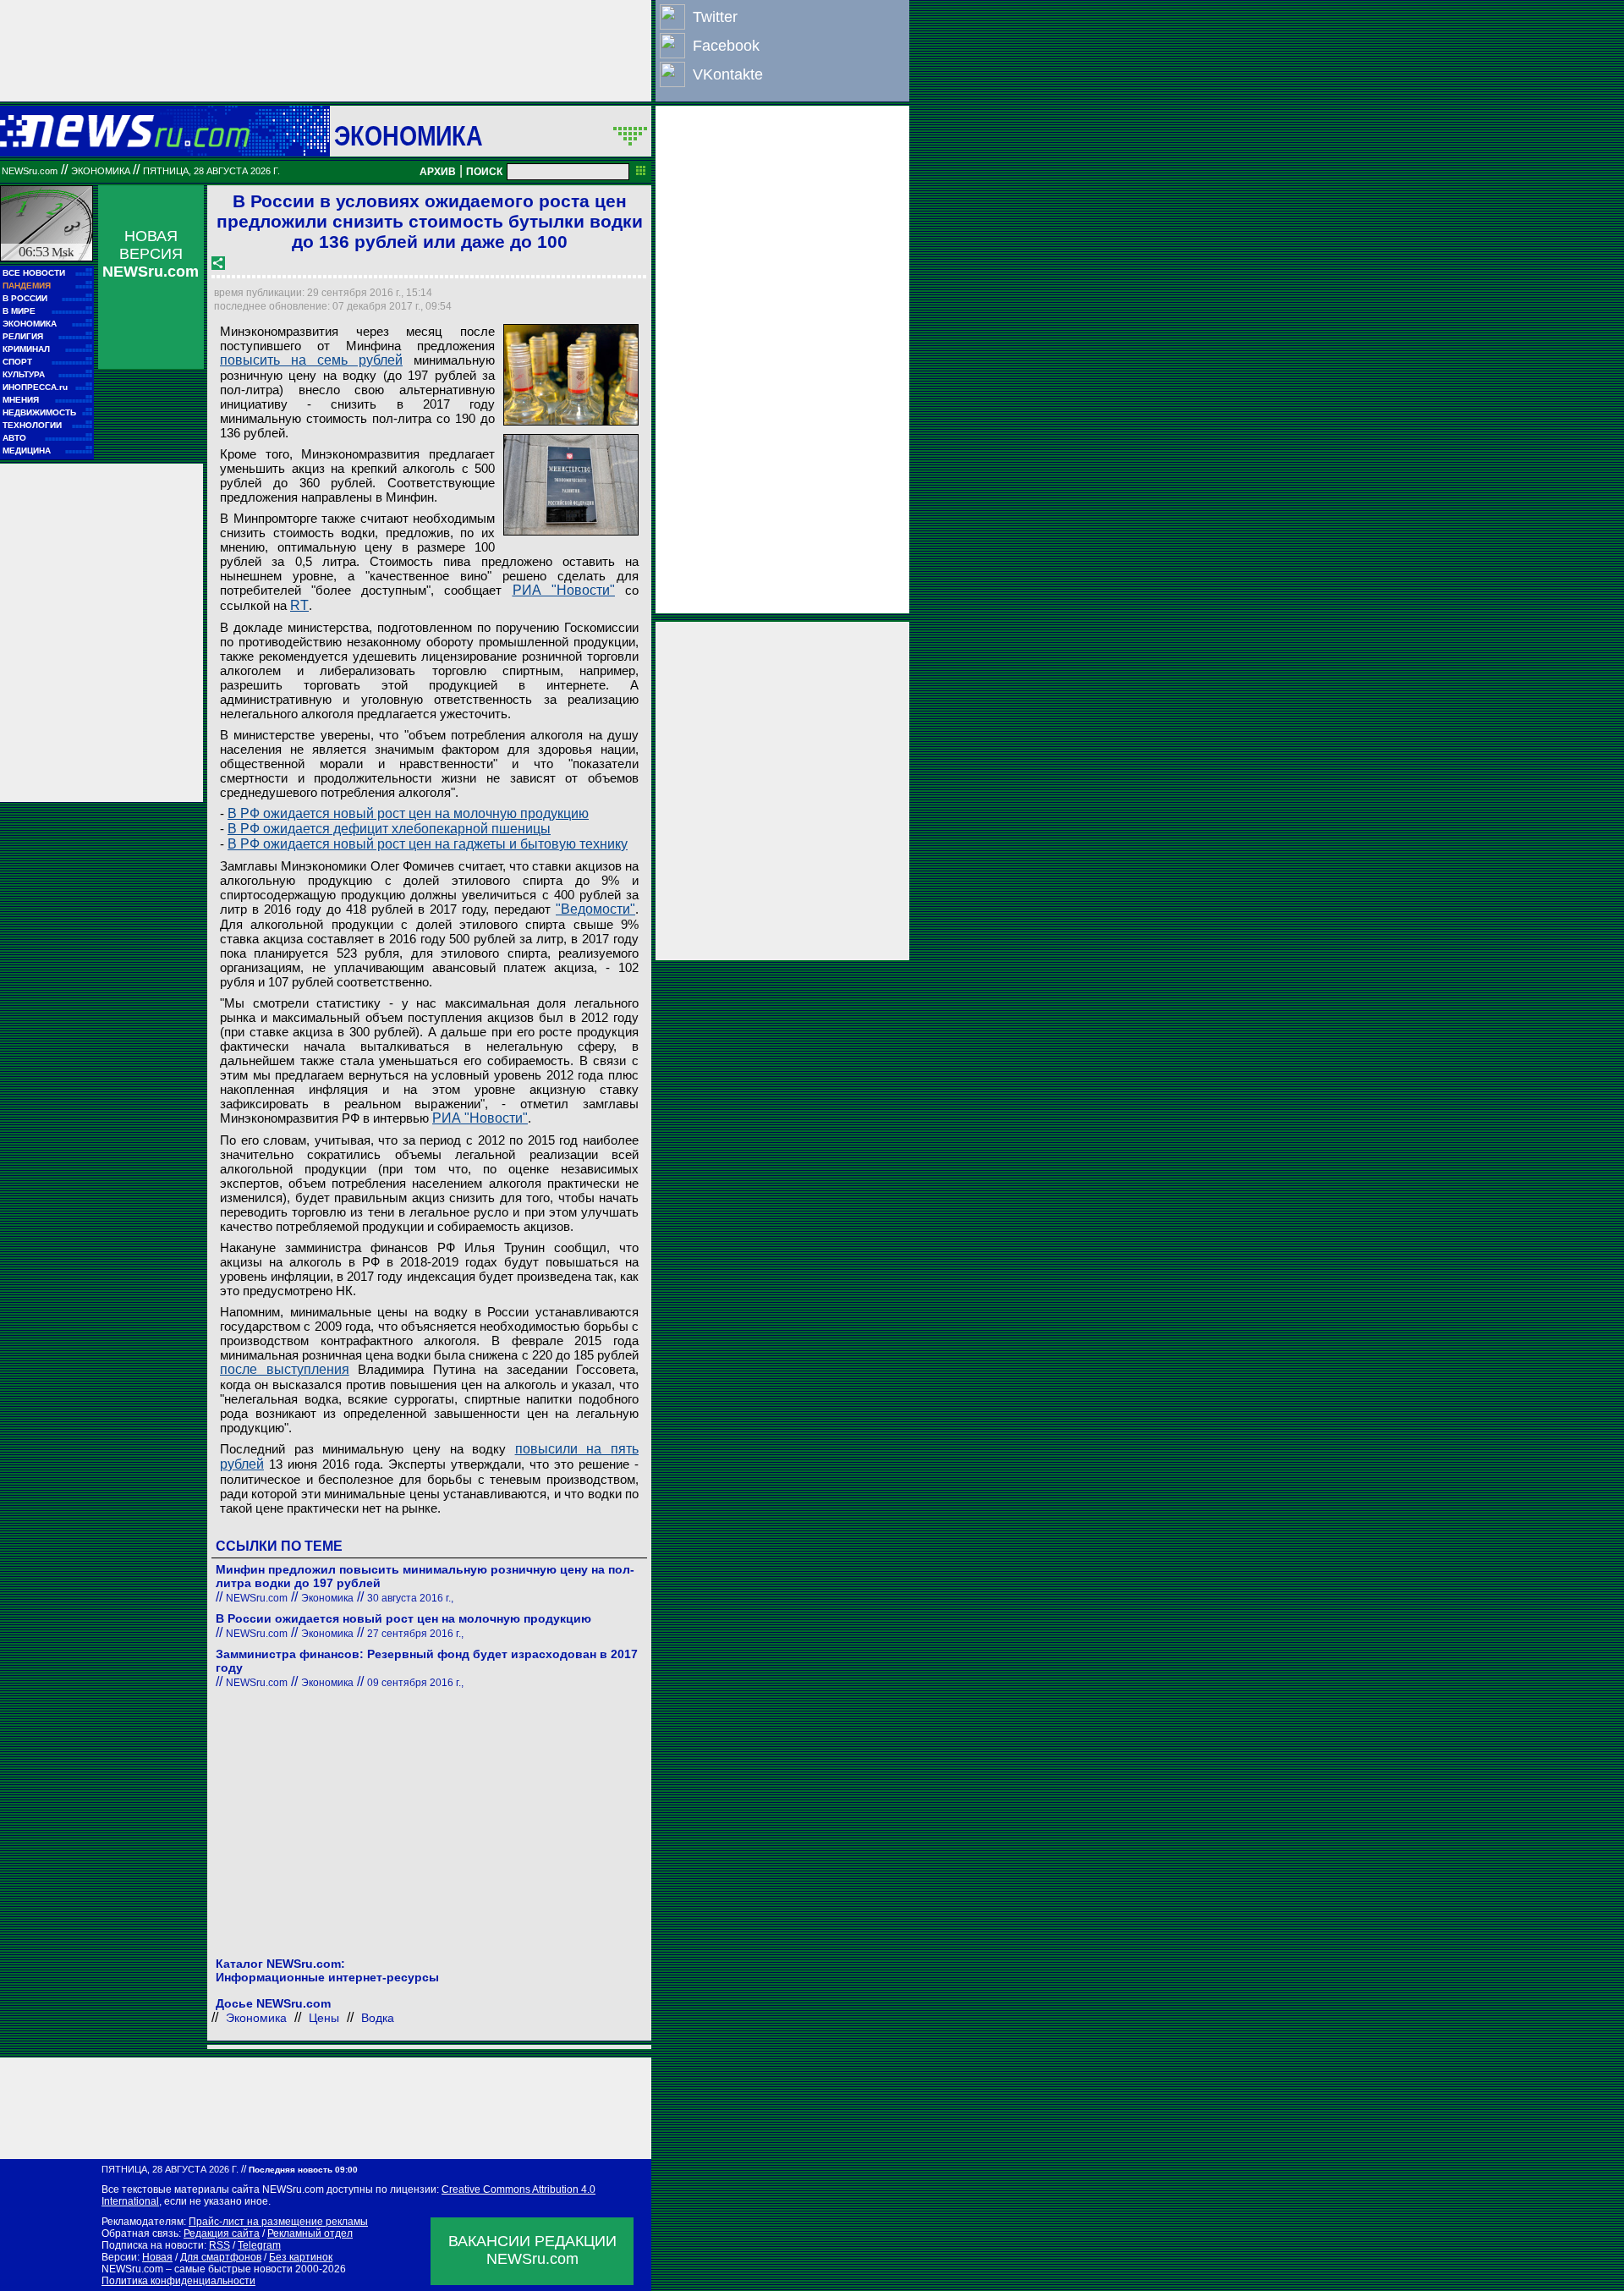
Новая (157, 2257)
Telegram (259, 2245)
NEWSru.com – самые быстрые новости (197, 2269)
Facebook (726, 46)
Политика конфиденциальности (178, 2281)
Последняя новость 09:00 (303, 2170)
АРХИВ (438, 172)
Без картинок (301, 2257)
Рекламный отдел (310, 2233)
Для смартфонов (221, 2257)
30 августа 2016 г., (410, 1598)
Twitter (715, 17)
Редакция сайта (222, 2233)
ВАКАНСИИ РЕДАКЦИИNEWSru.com (532, 2250)
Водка (378, 2018)
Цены (324, 2018)
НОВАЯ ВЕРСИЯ (151, 254)
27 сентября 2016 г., (415, 1634)
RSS (219, 2245)
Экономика (409, 135)
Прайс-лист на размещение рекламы (278, 2222)
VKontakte (728, 74)
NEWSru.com (30, 171)
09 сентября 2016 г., (415, 1683)
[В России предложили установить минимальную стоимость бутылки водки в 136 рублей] (571, 375)
